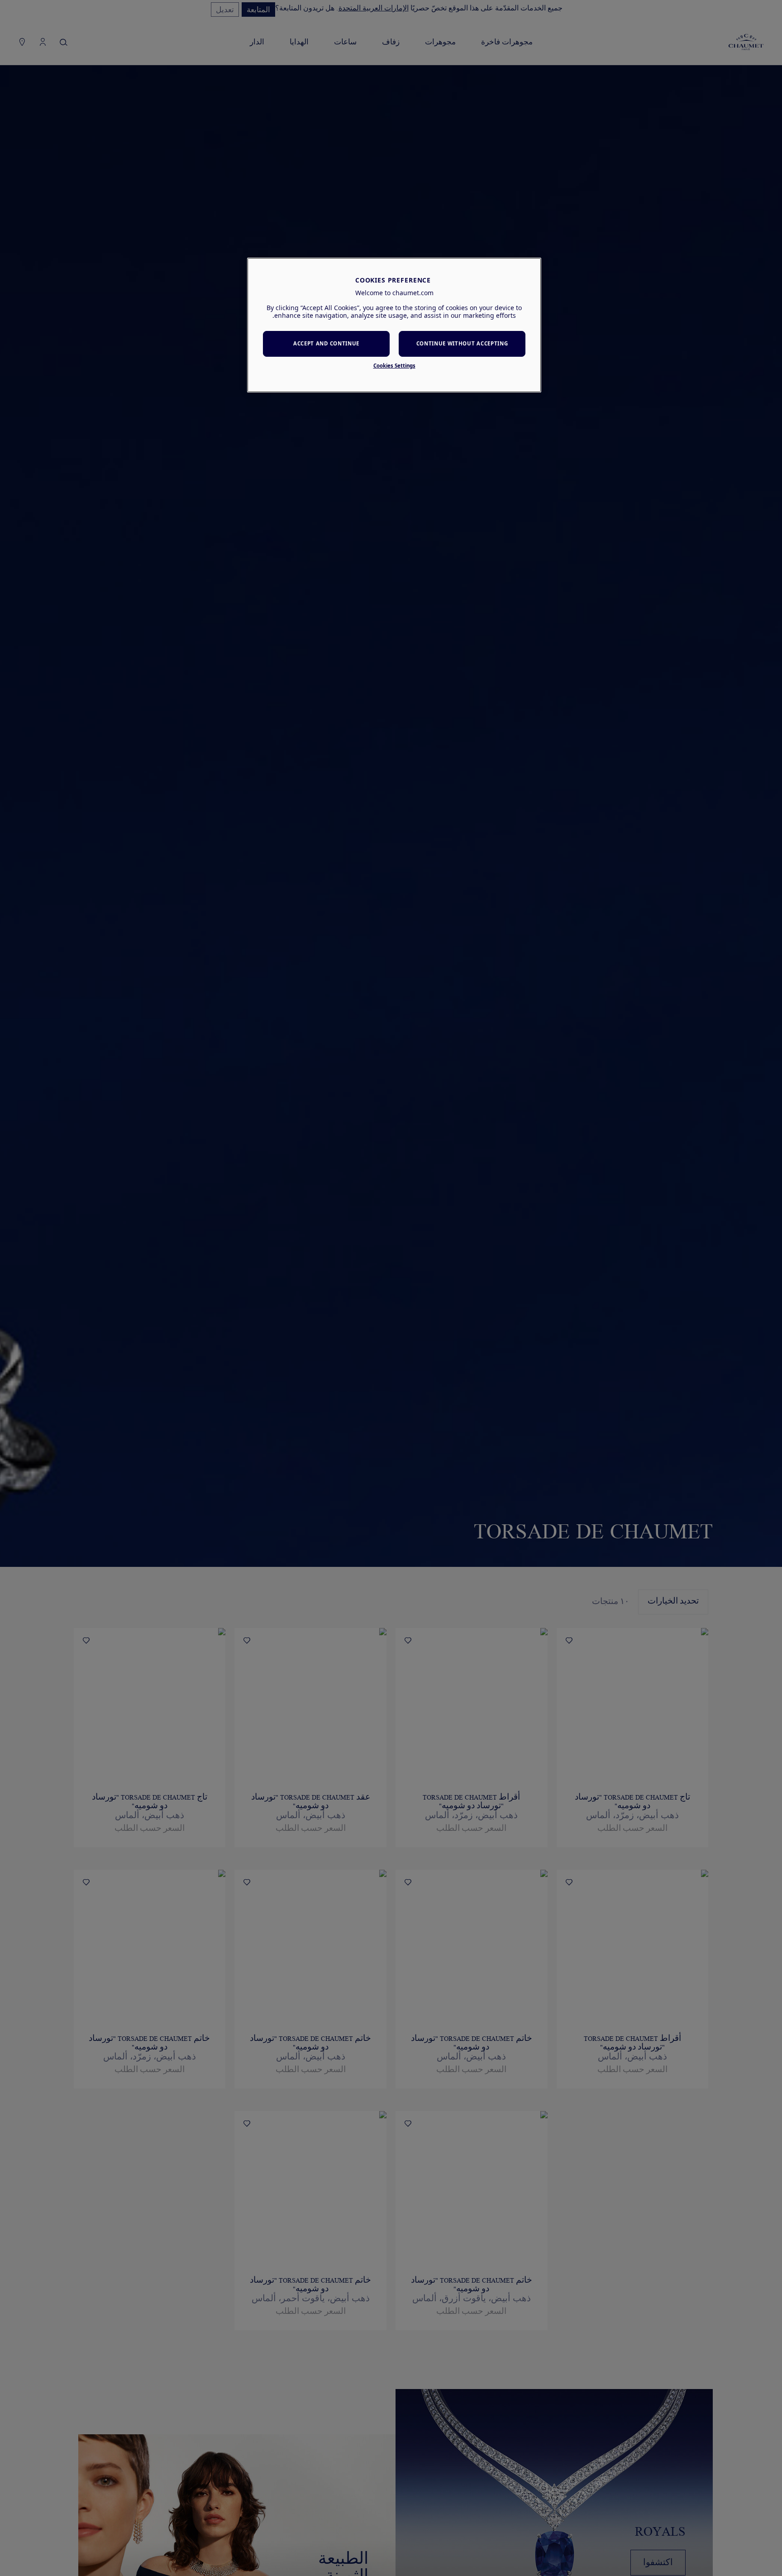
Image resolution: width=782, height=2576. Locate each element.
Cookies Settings (394, 366)
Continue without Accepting (462, 343)
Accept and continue (326, 343)
